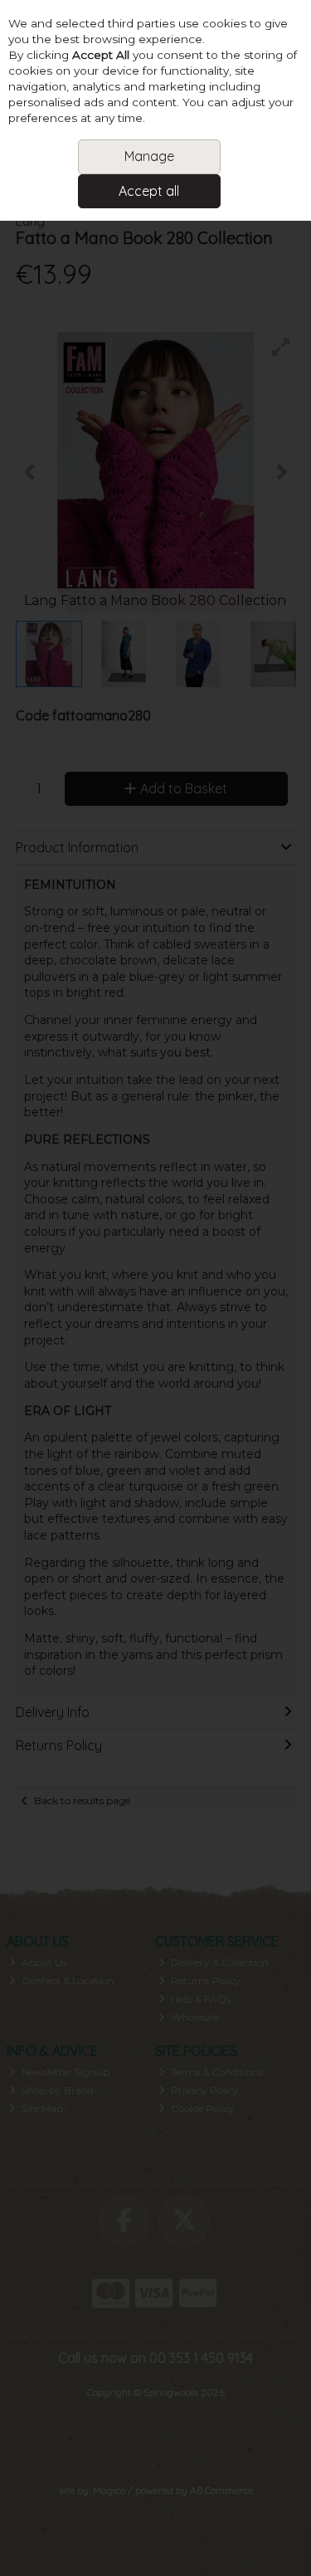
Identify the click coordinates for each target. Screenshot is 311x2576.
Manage (149, 156)
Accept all (149, 191)
